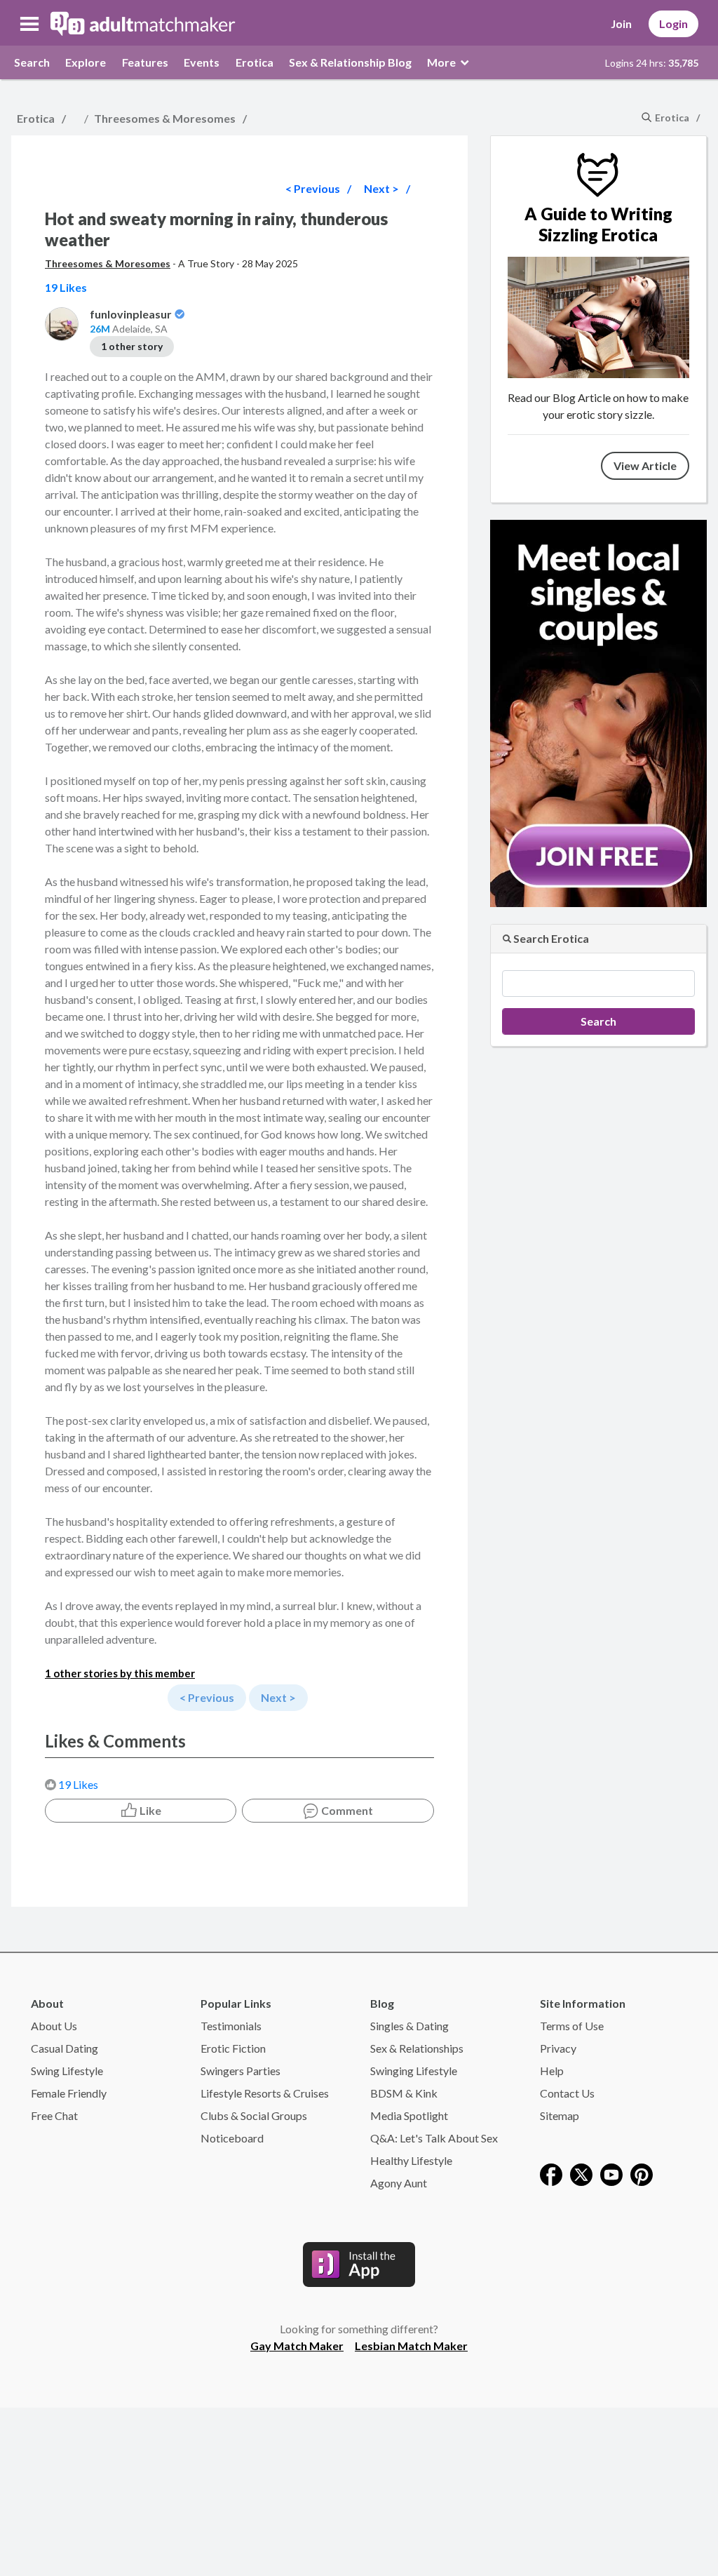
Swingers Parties (241, 2071)
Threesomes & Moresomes (165, 118)
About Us (54, 2026)
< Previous (313, 188)
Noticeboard (232, 2138)
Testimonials (231, 2026)
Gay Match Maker (297, 2346)
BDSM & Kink (404, 2093)
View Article (645, 465)
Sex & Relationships (417, 2048)
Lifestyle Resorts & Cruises (265, 2093)
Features (145, 62)
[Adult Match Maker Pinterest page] (642, 2173)
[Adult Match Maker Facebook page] (551, 2173)
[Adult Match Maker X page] (581, 2173)
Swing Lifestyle (67, 2071)
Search (32, 62)
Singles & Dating (409, 2026)
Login (673, 24)
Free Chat (54, 2115)
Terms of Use (572, 2026)
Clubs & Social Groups (254, 2115)
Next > (381, 188)
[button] (29, 24)
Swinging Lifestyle (414, 2071)
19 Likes (78, 1784)
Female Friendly (69, 2093)
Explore (86, 62)
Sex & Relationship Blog (350, 62)
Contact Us (567, 2093)
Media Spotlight (409, 2115)
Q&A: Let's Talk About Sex (434, 2138)
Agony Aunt (399, 2183)
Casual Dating (65, 2048)
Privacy (558, 2048)
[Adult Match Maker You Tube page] (611, 2173)
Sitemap (560, 2115)
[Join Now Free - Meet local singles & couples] (598, 712)
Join (621, 24)
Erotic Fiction (233, 2048)
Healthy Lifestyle (411, 2160)
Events (202, 62)
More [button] (442, 62)
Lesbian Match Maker (411, 2346)
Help (552, 2071)
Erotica (255, 62)
